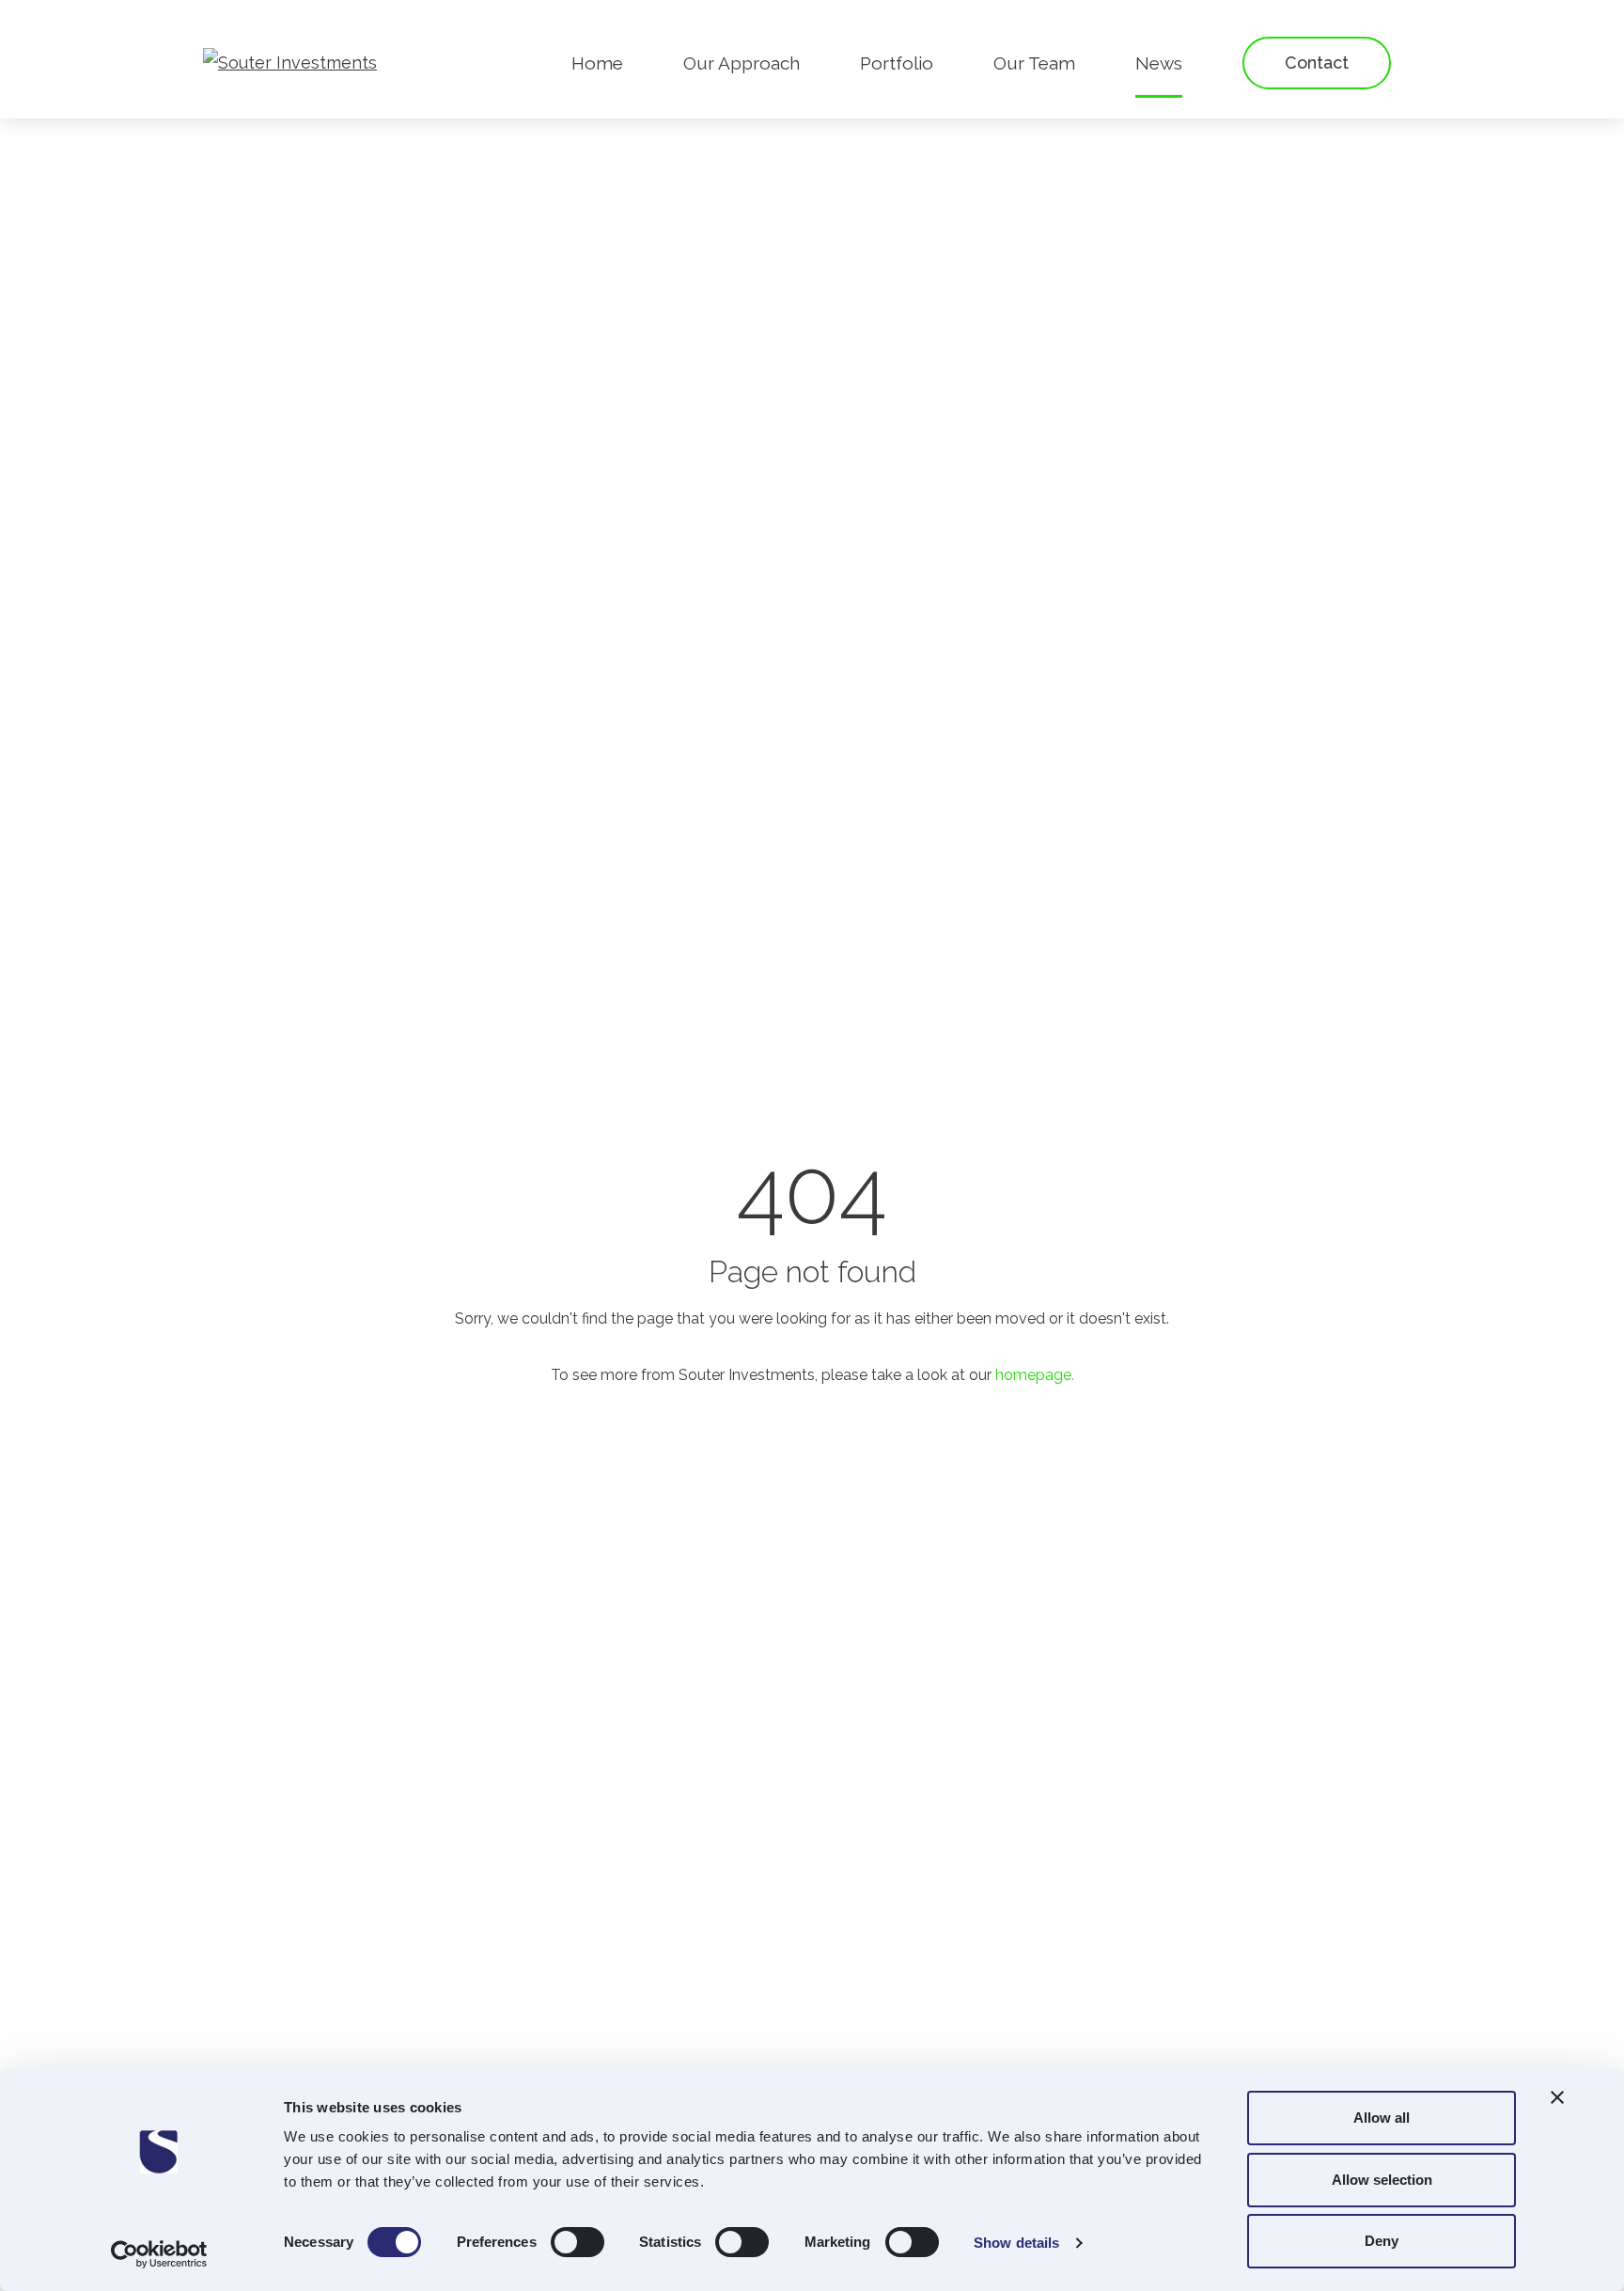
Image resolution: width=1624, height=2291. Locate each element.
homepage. (1035, 1375)
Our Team (1034, 63)
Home (597, 63)
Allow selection (1382, 2180)
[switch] (578, 2242)
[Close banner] (1557, 2097)
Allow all (1382, 2118)
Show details (1016, 2243)
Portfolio (897, 63)
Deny (1382, 2241)
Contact (1317, 63)
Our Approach (742, 63)
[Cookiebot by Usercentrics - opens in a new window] (159, 2254)
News (1159, 63)
